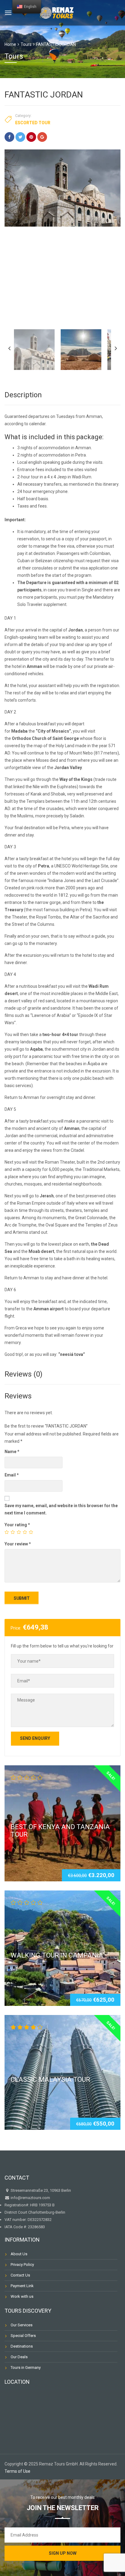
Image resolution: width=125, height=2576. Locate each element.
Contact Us (20, 2275)
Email (12, 1475)
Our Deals (19, 2357)
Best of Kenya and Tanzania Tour (60, 1830)
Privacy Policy (22, 2265)
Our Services (22, 2325)
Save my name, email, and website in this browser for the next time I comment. (61, 1509)
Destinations (22, 2346)
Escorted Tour (33, 123)
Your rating (17, 1525)
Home (10, 44)
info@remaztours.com (30, 2198)
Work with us (22, 2296)
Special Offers (23, 2336)
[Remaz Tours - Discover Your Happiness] (57, 12)
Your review (18, 1544)
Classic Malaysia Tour (50, 2080)
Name (12, 1452)
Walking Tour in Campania (57, 1955)
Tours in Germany (26, 2367)
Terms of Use (17, 2471)
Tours (26, 44)
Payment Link (22, 2286)
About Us (19, 2254)
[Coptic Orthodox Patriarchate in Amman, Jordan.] (62, 188)
